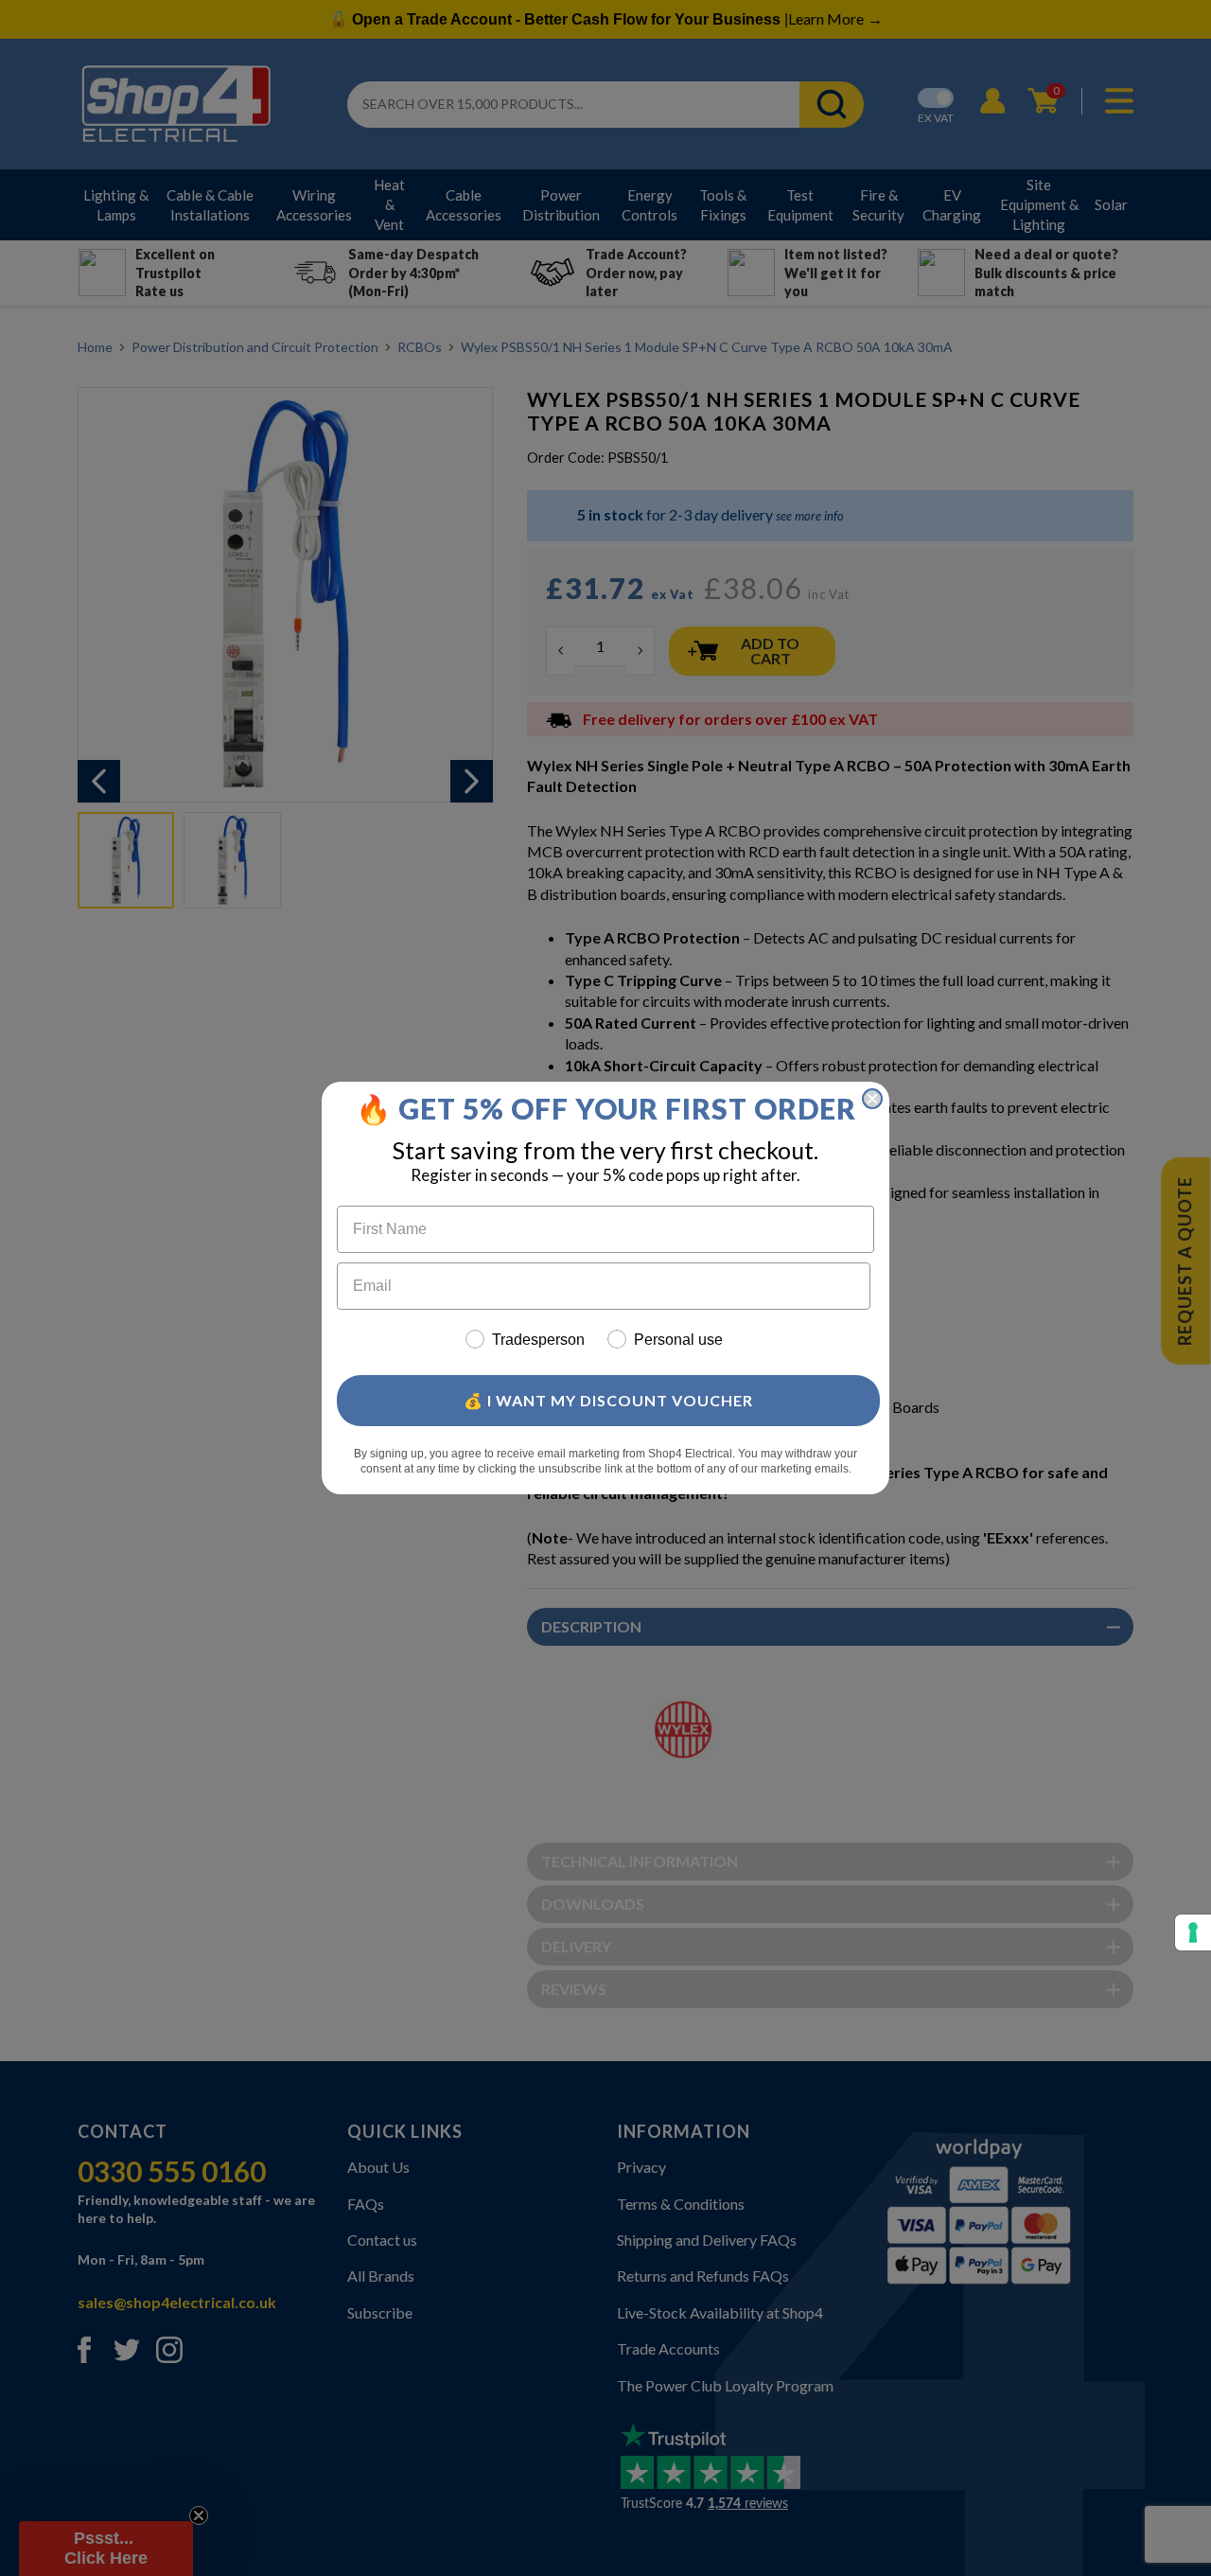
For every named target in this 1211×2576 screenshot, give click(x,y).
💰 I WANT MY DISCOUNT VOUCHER (608, 1400)
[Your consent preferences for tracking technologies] (1193, 1932)
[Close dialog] (872, 1099)
